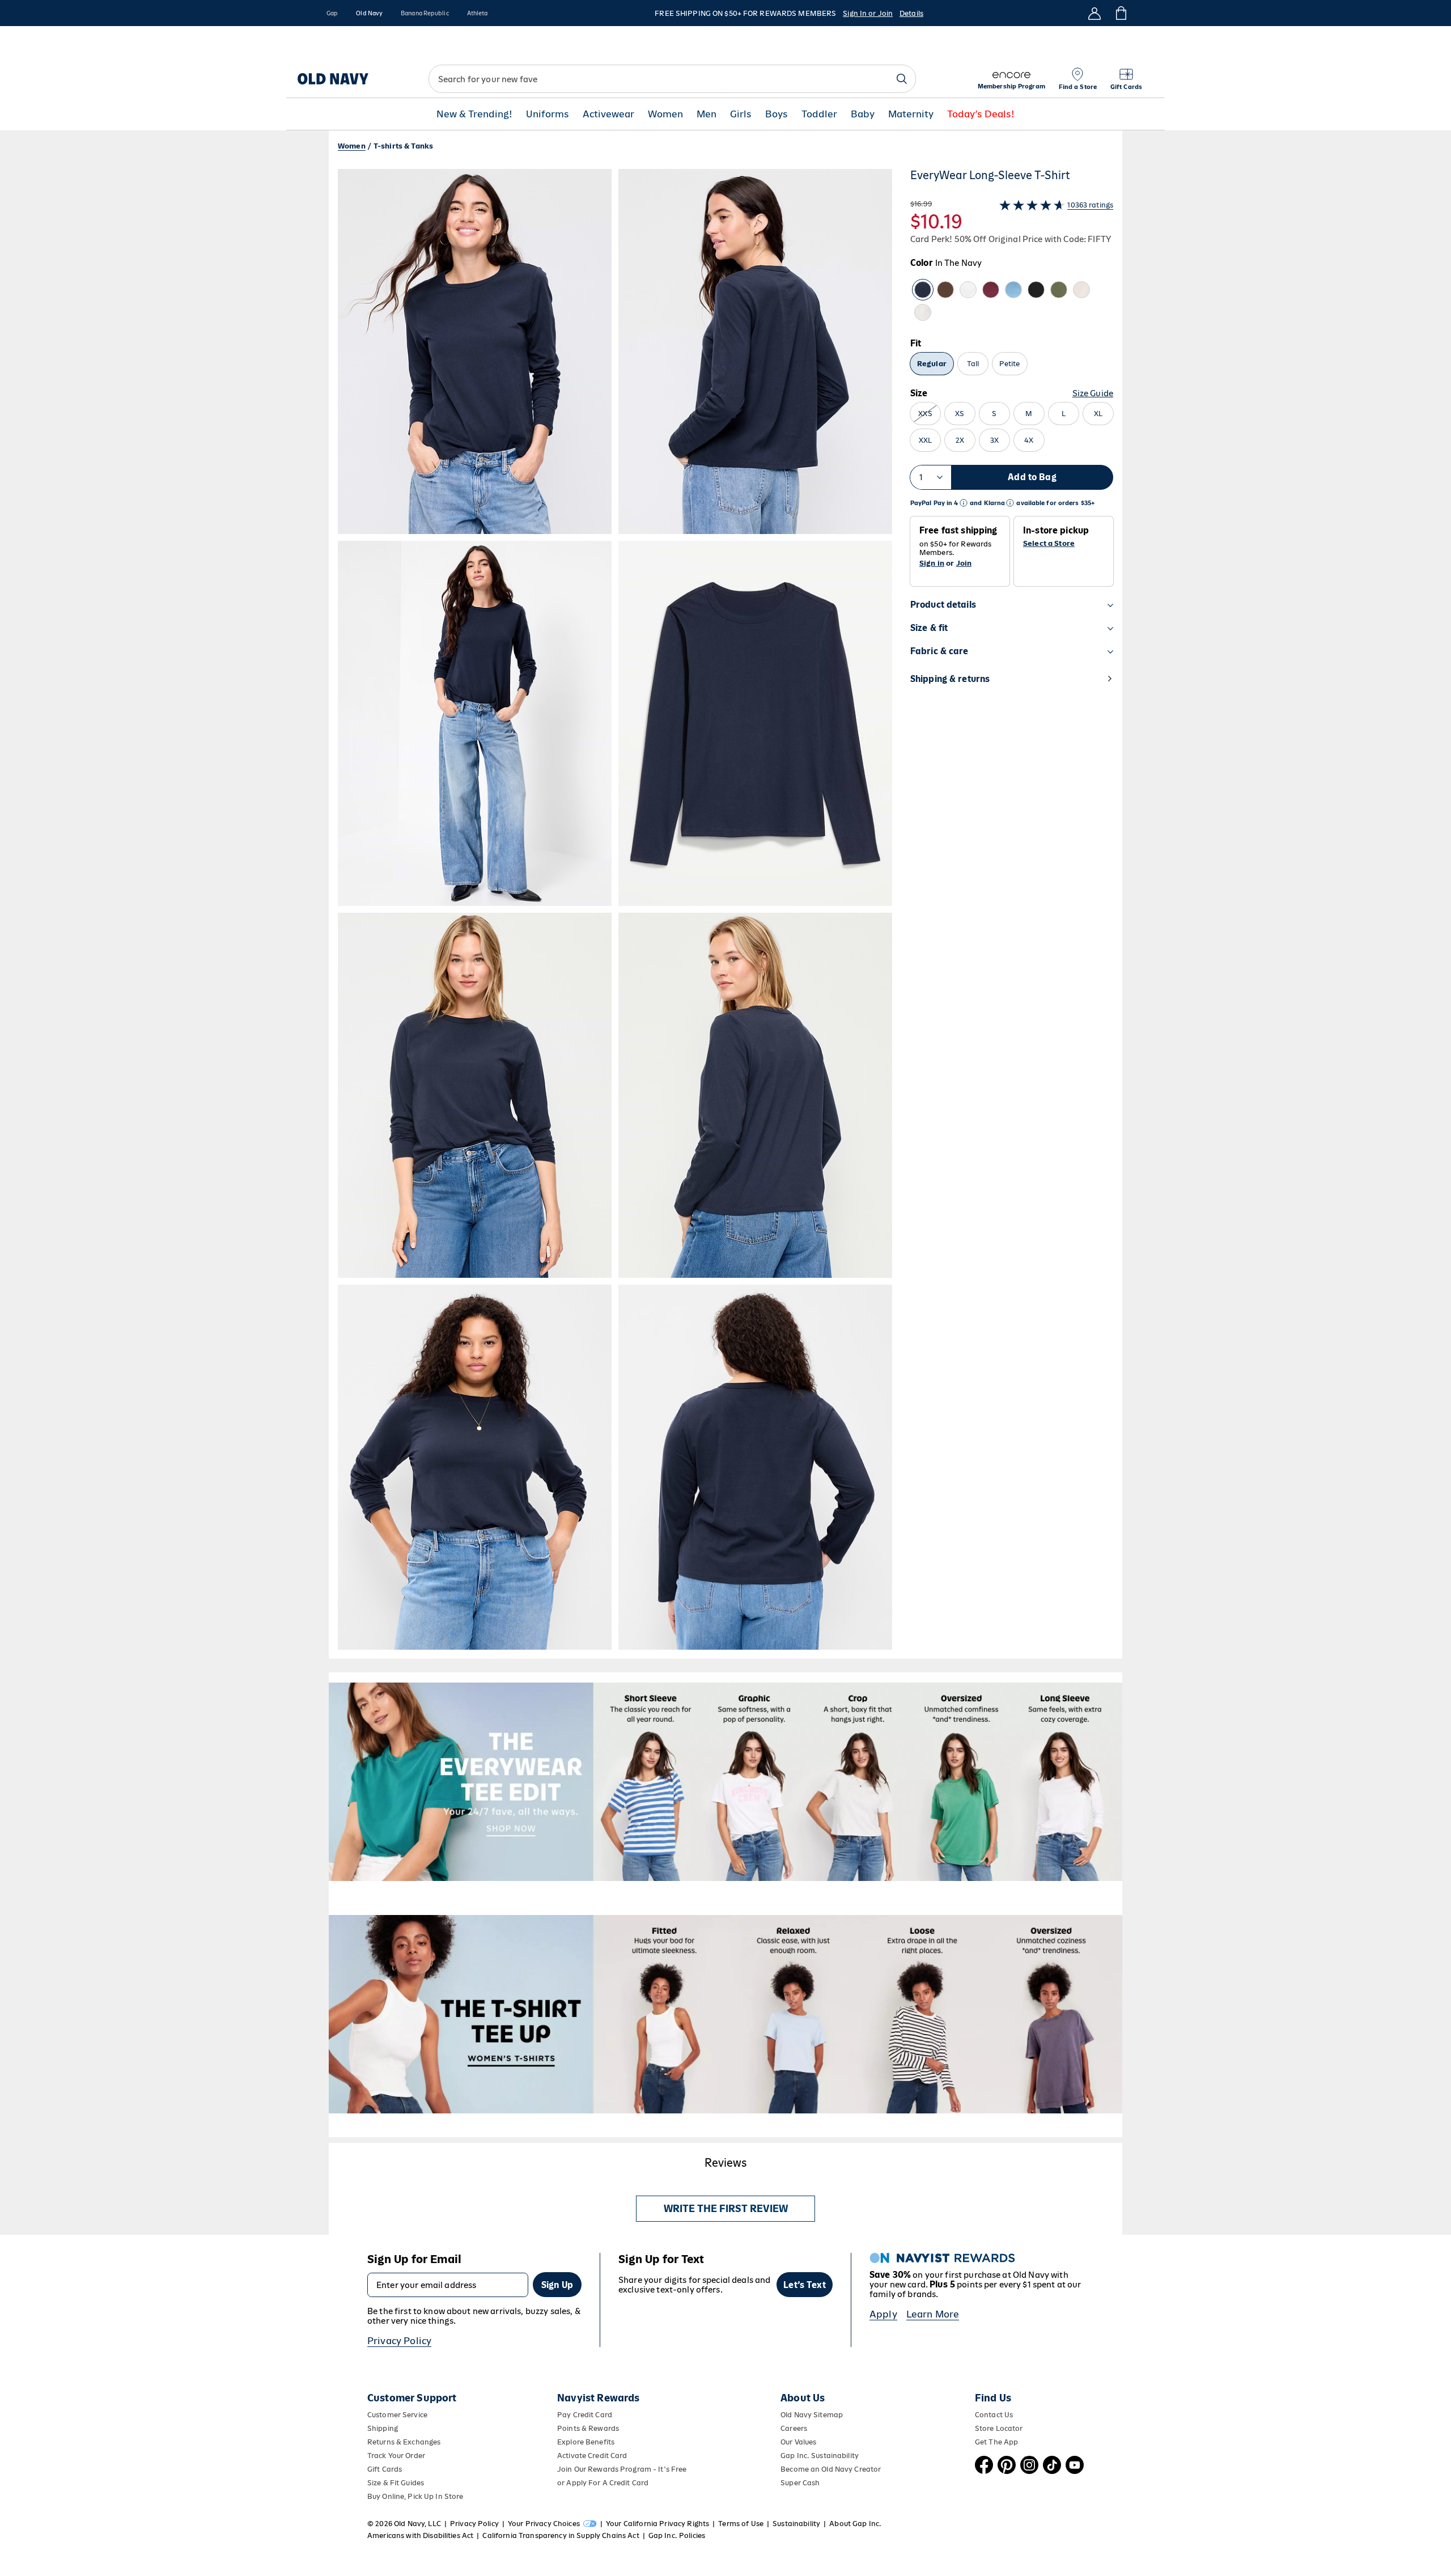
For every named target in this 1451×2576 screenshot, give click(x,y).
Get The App (996, 2442)
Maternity (911, 114)
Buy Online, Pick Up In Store (415, 2496)
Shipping (383, 2428)
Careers (794, 2428)
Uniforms (548, 114)
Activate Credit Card (592, 2456)
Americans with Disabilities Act (420, 2535)
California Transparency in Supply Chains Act (561, 2535)
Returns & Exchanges (404, 2442)
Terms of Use (741, 2524)
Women (665, 114)
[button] (615, 909)
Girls (741, 114)
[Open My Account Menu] (1094, 13)
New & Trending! (474, 114)
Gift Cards (385, 2469)
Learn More (933, 2314)
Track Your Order (396, 2456)
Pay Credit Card (585, 2415)
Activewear (608, 114)
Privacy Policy (399, 2341)
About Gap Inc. (855, 2524)
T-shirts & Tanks (403, 146)
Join (964, 563)
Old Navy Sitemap (812, 2415)
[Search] (902, 79)
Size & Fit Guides (396, 2483)
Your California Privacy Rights (657, 2524)
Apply (883, 2314)
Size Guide (1093, 393)
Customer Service (397, 2415)
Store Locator (999, 2428)
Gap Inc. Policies (677, 2535)
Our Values (798, 2442)
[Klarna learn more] (1010, 503)
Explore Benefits (586, 2442)
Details (911, 13)
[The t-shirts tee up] (725, 2014)
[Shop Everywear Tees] (725, 1782)
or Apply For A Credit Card (603, 2483)
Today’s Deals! (981, 114)
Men (707, 114)
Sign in (932, 563)
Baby (863, 114)
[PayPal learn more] (964, 503)
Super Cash (800, 2483)
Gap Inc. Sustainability (820, 2456)
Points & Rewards (588, 2428)
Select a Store (1049, 544)
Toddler (819, 114)
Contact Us (994, 2415)
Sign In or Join (868, 13)
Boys (777, 114)
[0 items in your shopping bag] (1120, 13)
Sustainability (796, 2524)
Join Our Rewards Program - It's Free (622, 2469)
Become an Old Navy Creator (831, 2469)
